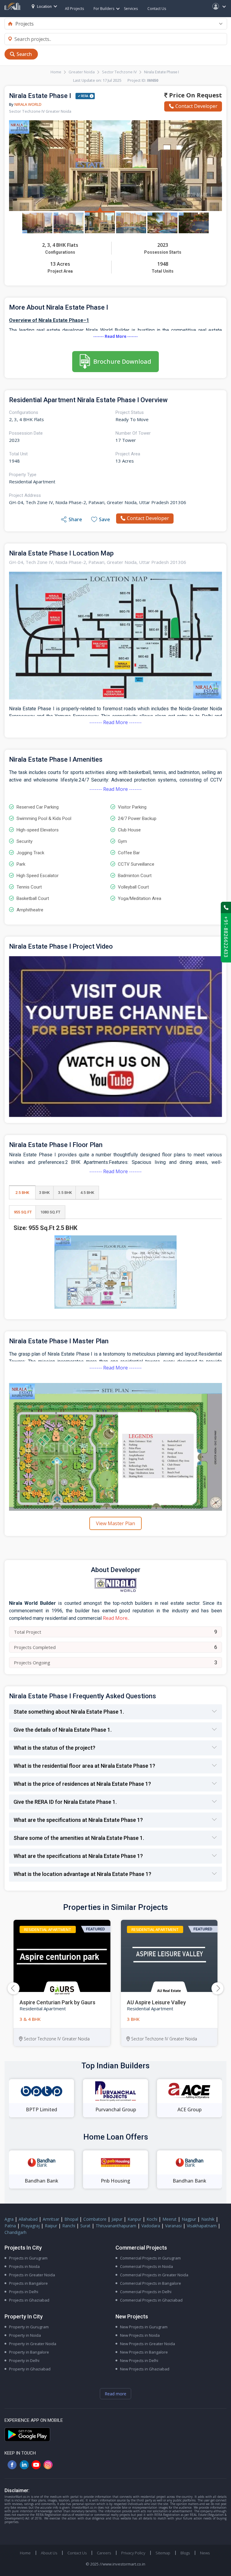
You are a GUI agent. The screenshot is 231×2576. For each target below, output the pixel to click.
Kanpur (134, 2219)
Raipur (51, 2226)
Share (75, 519)
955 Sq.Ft (23, 1212)
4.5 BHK (87, 1193)
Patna (10, 2226)
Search (24, 54)
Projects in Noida (24, 2266)
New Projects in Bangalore (144, 2352)
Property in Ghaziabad (30, 2369)
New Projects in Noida (140, 2335)
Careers (104, 2553)
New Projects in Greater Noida (148, 2344)
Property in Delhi (24, 2360)
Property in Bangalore (29, 2352)
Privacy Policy (133, 2553)
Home (56, 72)
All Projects (74, 9)
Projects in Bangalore (28, 2283)
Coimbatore (95, 2219)
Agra (9, 2219)
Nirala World (28, 104)
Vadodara (151, 2226)
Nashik (208, 2219)
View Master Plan (115, 1523)
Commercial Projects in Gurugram (150, 2258)
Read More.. (116, 1618)
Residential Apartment (48, 1929)
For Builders (104, 9)
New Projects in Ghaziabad (145, 2369)
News (205, 2553)
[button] (217, 1988)
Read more (115, 2394)
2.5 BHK (22, 1193)
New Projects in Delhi (139, 2360)
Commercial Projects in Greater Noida (154, 2275)
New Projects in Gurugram (144, 2327)
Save (105, 519)
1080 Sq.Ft (50, 1212)
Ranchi (69, 2226)
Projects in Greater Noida (32, 2275)
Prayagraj (30, 2226)
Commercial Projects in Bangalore (151, 2283)
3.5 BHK (65, 1193)
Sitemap (163, 2553)
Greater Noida (82, 72)
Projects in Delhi (24, 2292)
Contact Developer (196, 106)
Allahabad (28, 2219)
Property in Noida (25, 2335)
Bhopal (71, 2219)
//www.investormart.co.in (122, 2564)
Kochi (152, 2219)
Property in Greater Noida (33, 2344)
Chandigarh (15, 2232)
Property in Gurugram (29, 2327)
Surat (85, 2226)
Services (131, 9)
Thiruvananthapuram (116, 2226)
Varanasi (173, 2226)
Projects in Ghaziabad (29, 2300)
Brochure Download (122, 361)
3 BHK (44, 1193)
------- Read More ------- (115, 336)
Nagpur (189, 2219)
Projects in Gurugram (28, 2258)
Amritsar (51, 2219)
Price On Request (195, 95)
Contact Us (157, 9)
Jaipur (117, 2219)
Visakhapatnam (202, 2226)
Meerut (169, 2219)
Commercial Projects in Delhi (146, 2292)
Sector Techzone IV (119, 72)
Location (44, 6)
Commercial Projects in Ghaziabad (151, 2300)
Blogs (185, 2553)
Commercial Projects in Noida (146, 2266)
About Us (49, 2553)
